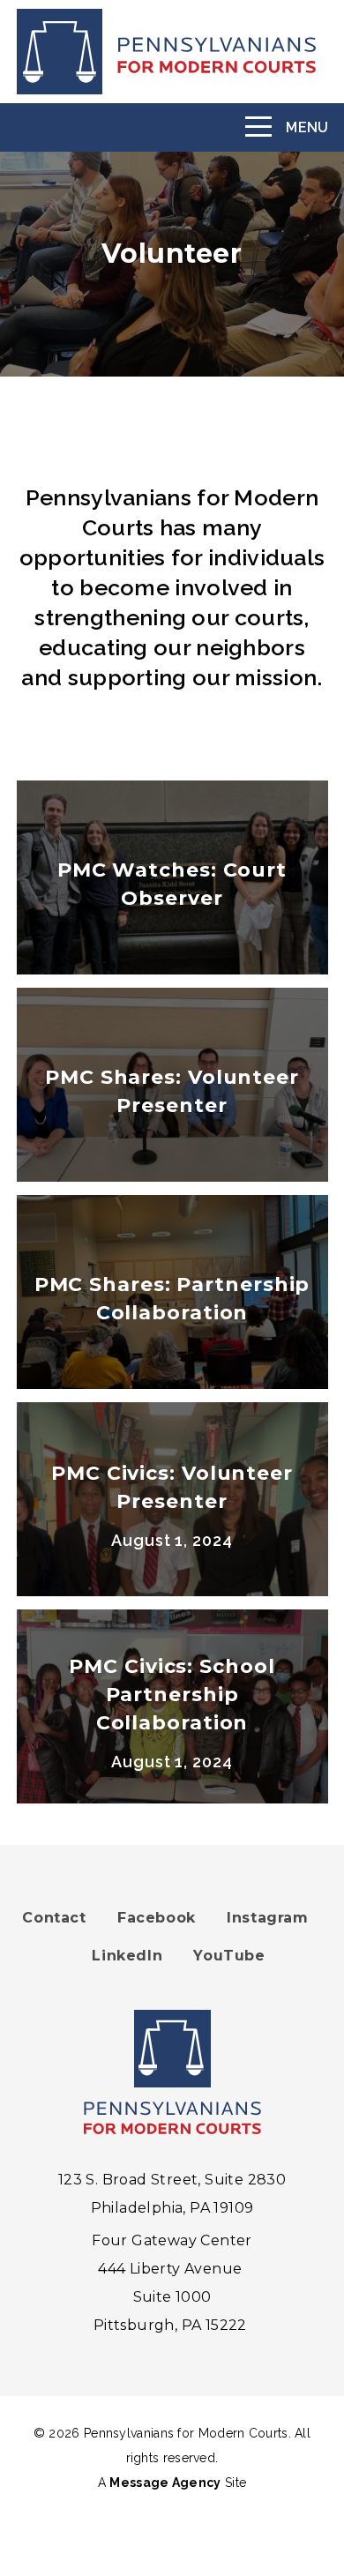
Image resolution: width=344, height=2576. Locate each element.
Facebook (157, 1918)
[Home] (172, 52)
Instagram (267, 1918)
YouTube (229, 1956)
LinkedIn (127, 1956)
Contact (54, 1918)
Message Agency (165, 2483)
